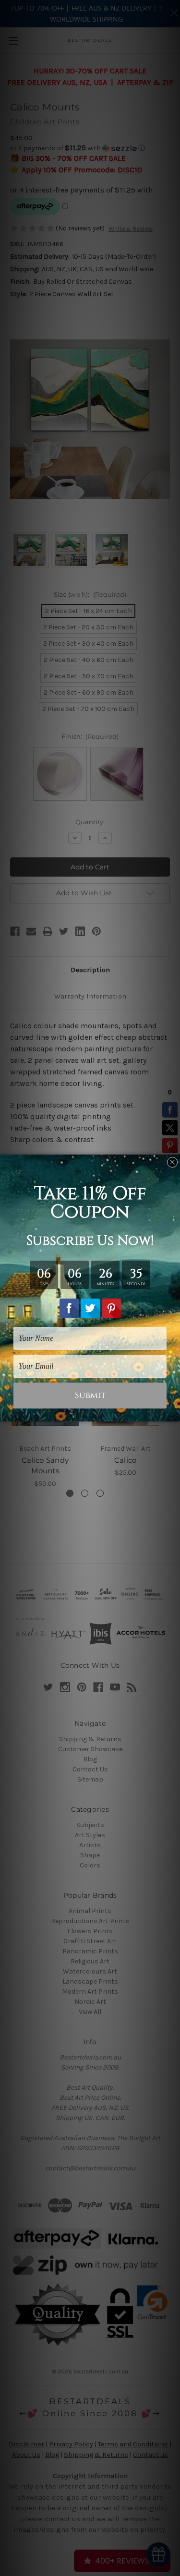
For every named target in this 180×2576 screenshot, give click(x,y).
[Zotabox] (174, 1413)
